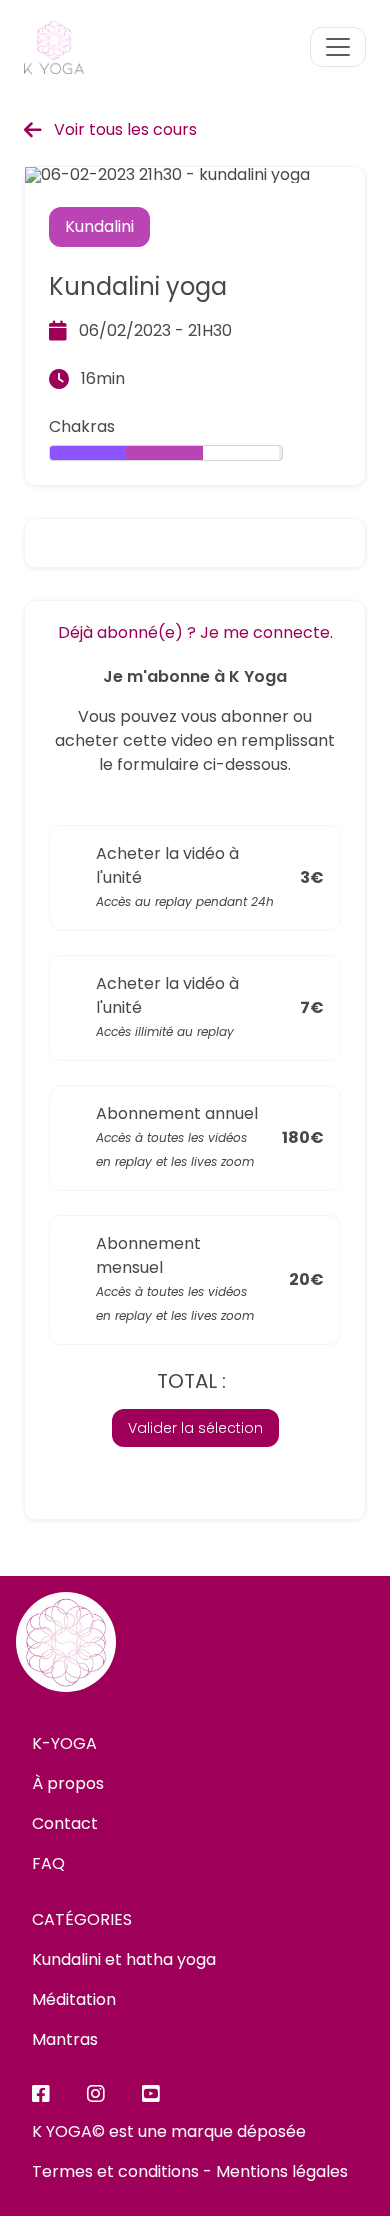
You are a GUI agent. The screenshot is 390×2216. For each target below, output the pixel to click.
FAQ (48, 1863)
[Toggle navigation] (338, 47)
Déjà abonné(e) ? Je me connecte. (195, 632)
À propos (68, 1783)
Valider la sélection (195, 1428)
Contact (65, 1823)
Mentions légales (282, 2171)
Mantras (65, 2039)
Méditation (74, 1999)
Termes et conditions (115, 2171)
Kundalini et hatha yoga (124, 1959)
